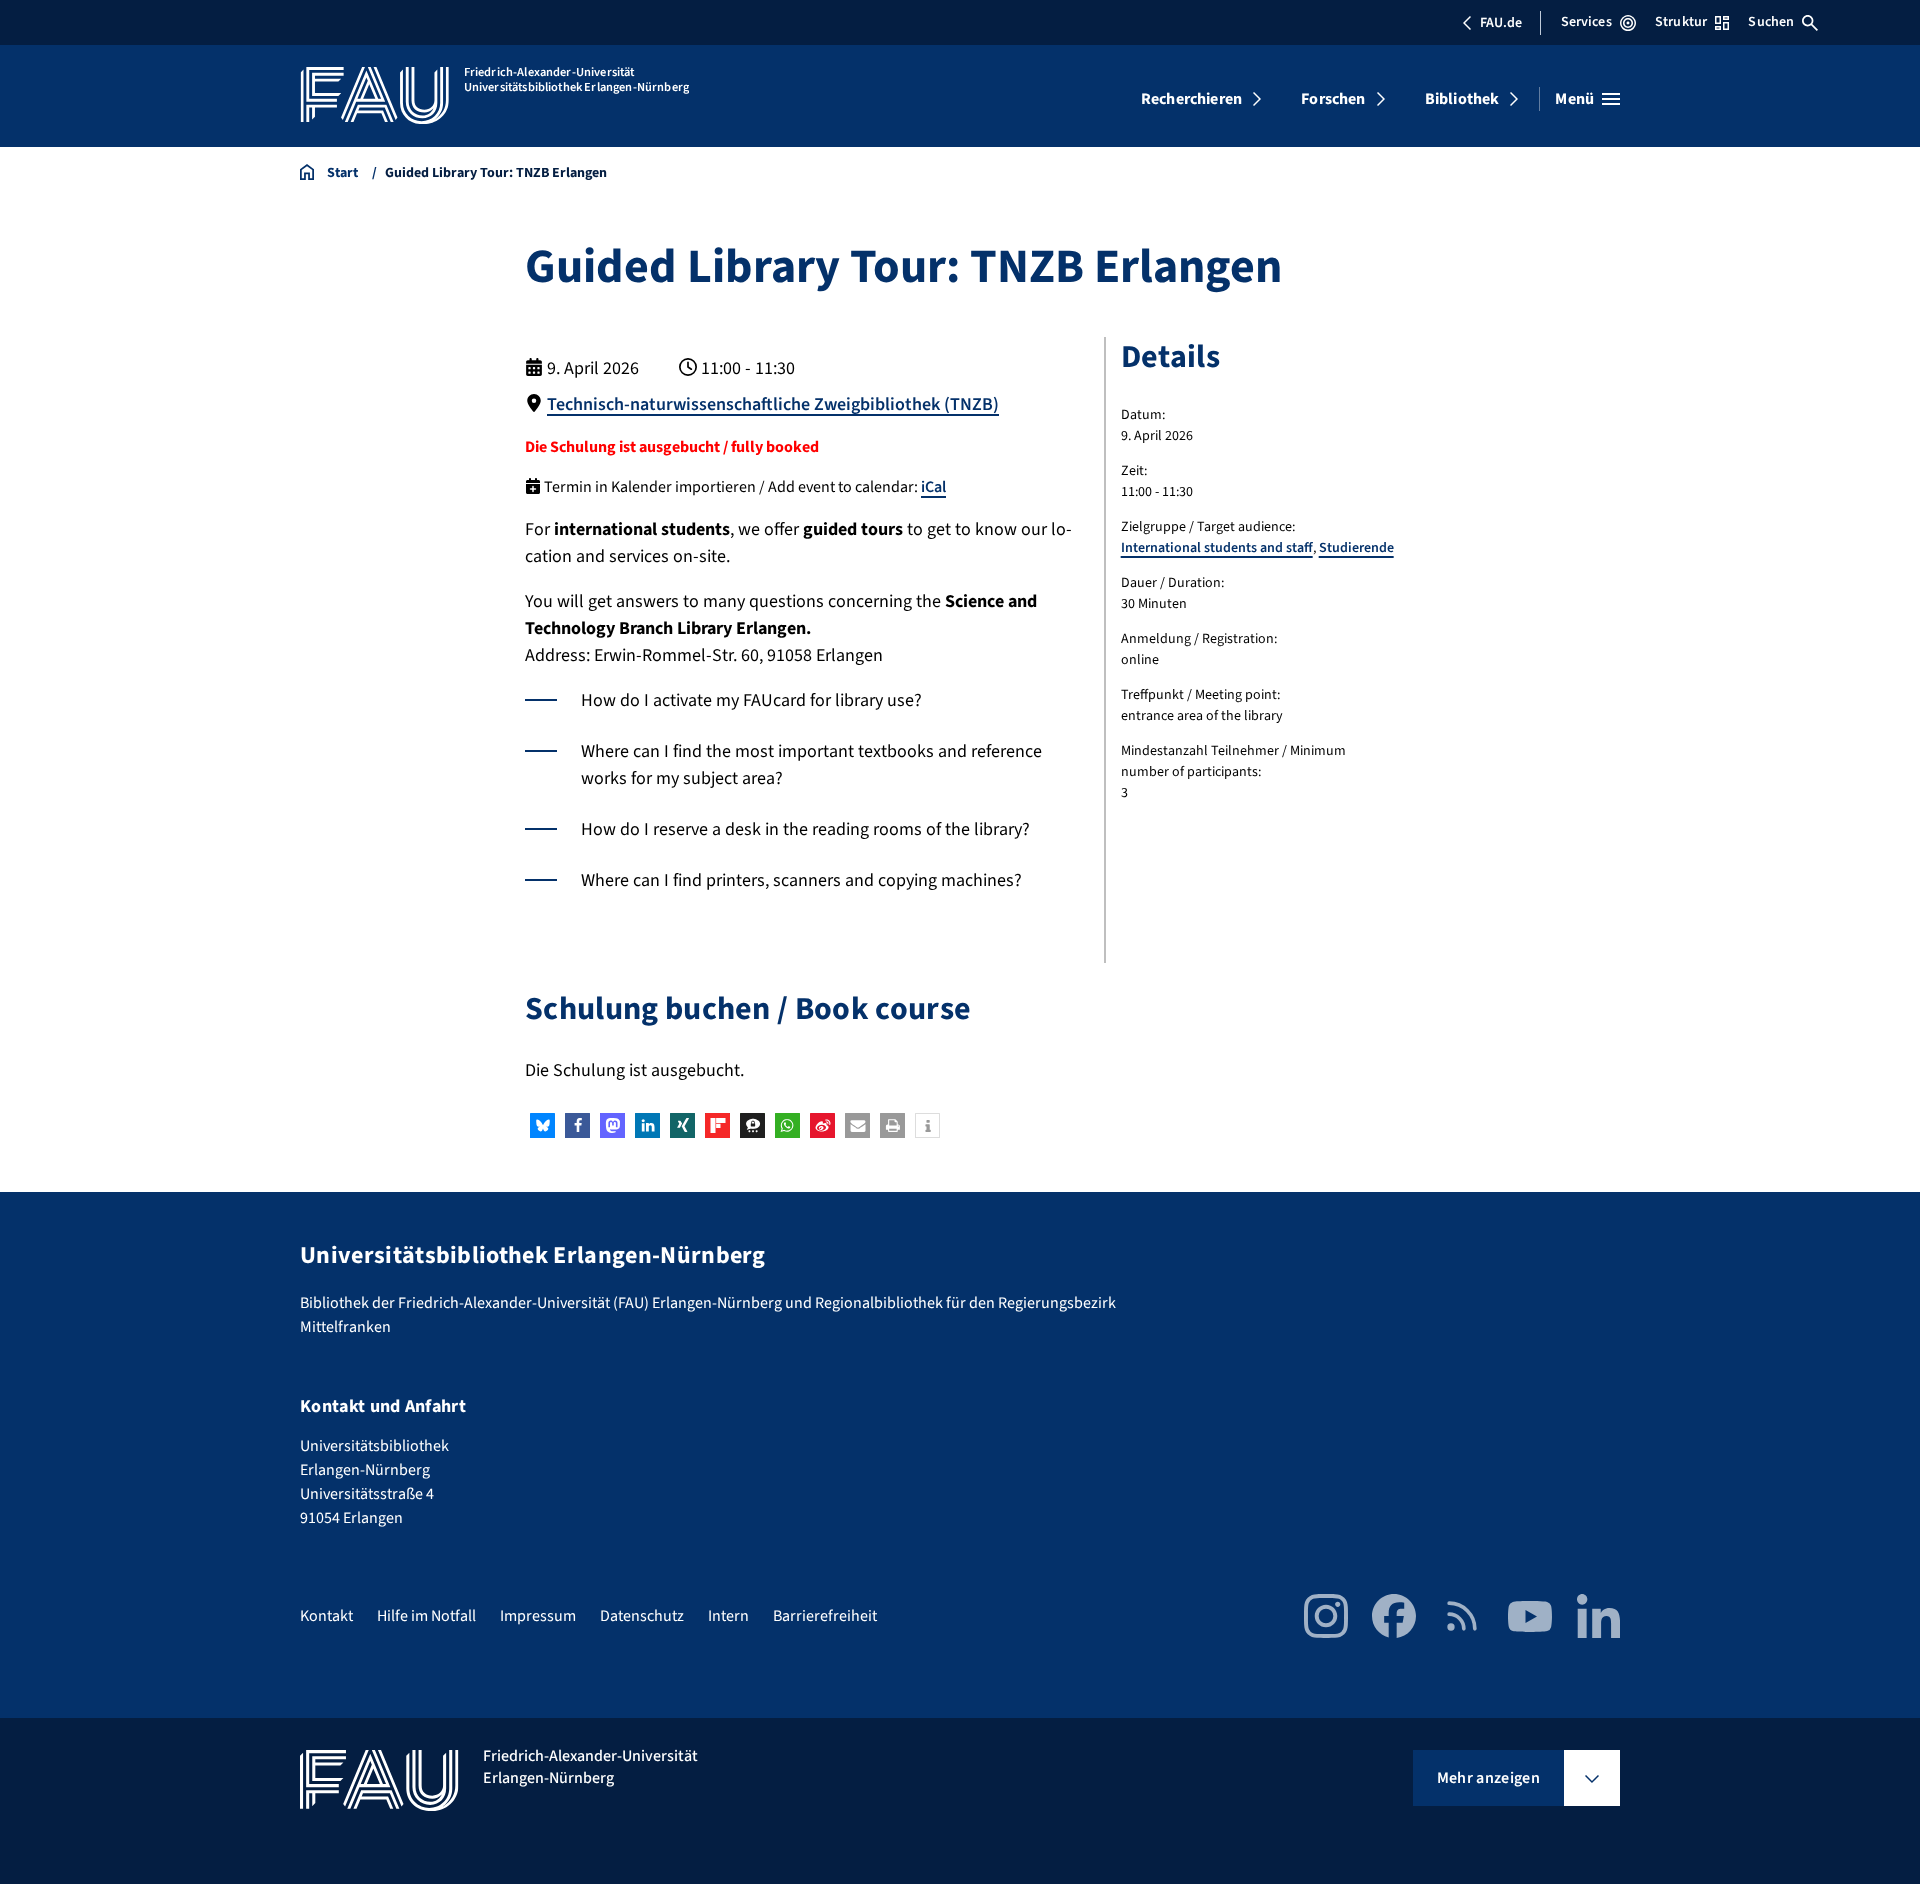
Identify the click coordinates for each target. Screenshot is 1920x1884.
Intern (728, 1616)
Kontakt (326, 1616)
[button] (542, 1125)
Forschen (1333, 99)
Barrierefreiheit (825, 1616)
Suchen (1771, 22)
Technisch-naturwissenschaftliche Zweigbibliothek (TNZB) (773, 404)
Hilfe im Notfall (426, 1616)
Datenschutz (642, 1616)
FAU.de (1501, 23)
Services (1586, 22)
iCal (933, 487)
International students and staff (1217, 548)
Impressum (538, 1616)
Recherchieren (1191, 99)
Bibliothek (1462, 99)
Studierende (1356, 548)
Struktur (1681, 22)
